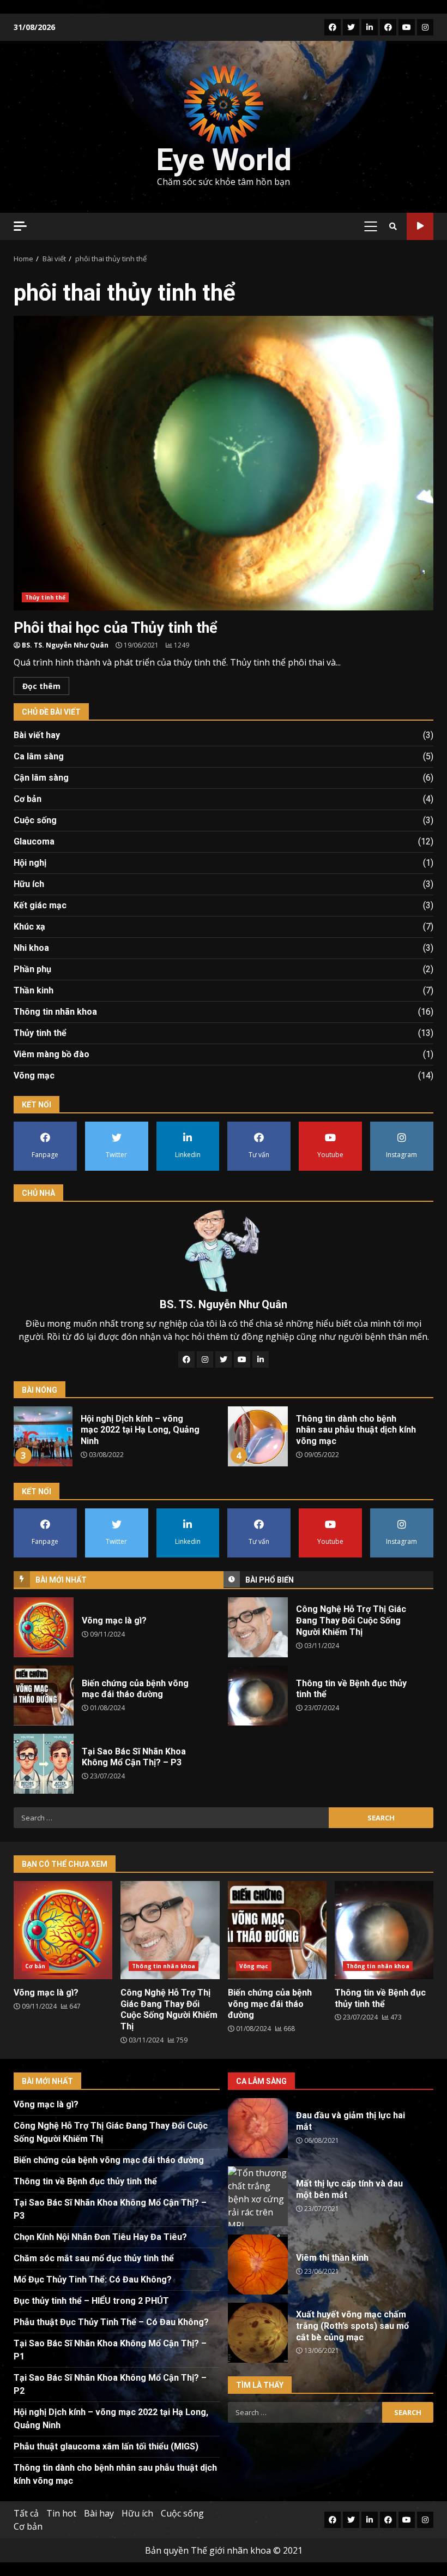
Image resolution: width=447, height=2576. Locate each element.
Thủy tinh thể (45, 597)
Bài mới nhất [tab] (61, 1580)
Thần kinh (34, 990)
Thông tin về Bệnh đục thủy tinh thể (258, 1696)
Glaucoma (34, 841)
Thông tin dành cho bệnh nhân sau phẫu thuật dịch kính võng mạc (258, 1436)
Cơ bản (28, 799)
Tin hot (61, 2513)
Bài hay (99, 2513)
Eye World (224, 160)
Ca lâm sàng (39, 756)
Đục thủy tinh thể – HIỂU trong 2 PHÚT (91, 2301)
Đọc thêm (41, 686)
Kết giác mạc (40, 905)
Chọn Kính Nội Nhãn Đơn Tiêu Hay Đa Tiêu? (100, 2237)
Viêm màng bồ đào (52, 1054)
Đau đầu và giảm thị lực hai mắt (258, 2128)
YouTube (420, 226)
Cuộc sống (35, 820)
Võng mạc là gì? (44, 1627)
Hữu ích (29, 884)
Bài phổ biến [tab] (270, 1580)
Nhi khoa (31, 948)
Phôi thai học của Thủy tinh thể (224, 463)
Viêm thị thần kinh (258, 2265)
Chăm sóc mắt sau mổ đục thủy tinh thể (94, 2258)
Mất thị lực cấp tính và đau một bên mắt (258, 2196)
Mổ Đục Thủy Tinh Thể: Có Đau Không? (93, 2280)
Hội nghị (30, 863)
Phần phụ (32, 969)
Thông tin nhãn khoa (55, 1012)
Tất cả (26, 2513)
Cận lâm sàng (41, 778)
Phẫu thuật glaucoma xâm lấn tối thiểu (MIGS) (106, 2446)
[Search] (393, 226)
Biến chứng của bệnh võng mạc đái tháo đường (44, 1696)
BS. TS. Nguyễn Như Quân (64, 645)
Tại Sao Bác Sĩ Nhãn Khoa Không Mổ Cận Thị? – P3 (44, 1764)
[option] (116, 1440)
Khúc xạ (29, 927)
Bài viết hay (37, 735)
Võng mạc (34, 1076)
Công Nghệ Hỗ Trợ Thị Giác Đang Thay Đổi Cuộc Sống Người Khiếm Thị (258, 1627)
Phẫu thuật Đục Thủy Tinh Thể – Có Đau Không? (111, 2322)
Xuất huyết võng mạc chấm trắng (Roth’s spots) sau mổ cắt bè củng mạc (258, 2333)
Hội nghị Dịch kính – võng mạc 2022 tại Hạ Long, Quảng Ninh (43, 1436)
